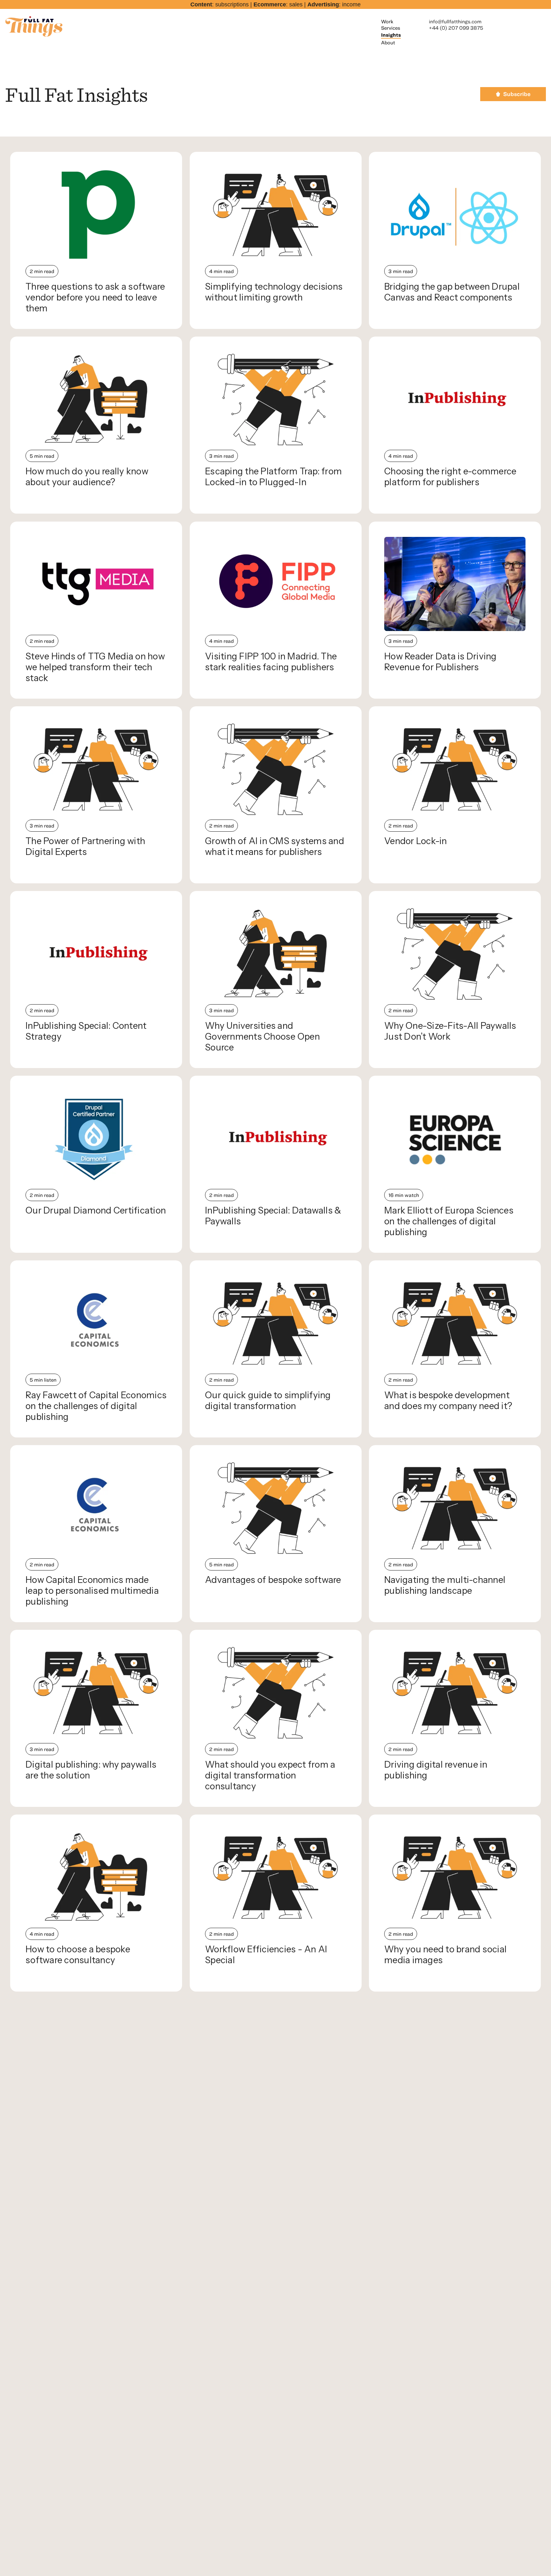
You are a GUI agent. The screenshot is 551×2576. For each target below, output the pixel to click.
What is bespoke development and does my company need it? (448, 1400)
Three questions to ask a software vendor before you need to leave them (95, 297)
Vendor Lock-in (416, 841)
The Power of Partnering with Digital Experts (85, 846)
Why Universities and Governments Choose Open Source (262, 1036)
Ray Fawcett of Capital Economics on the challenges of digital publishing (96, 1406)
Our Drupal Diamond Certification (96, 1210)
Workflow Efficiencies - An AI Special (266, 1955)
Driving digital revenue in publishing (436, 1770)
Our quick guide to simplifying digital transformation (268, 1400)
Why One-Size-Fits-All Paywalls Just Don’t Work (450, 1031)
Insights (391, 35)
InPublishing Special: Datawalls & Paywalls (273, 1216)
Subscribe (517, 94)
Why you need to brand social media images (445, 1955)
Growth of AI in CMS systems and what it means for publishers (275, 846)
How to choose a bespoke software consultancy (78, 1955)
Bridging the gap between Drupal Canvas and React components (452, 292)
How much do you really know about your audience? (87, 477)
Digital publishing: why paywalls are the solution (91, 1770)
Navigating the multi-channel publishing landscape (445, 1585)
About (388, 42)
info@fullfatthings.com (455, 21)
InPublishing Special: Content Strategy (86, 1031)
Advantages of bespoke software (273, 1580)
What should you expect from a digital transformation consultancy (270, 1775)
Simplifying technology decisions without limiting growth (274, 292)
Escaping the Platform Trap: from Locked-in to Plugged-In (273, 477)
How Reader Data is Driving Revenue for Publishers (441, 662)
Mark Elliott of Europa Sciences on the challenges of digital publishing (449, 1221)
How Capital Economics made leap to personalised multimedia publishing (92, 1591)
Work (387, 21)
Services (391, 28)
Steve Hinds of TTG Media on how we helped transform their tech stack (95, 667)
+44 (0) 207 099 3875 (456, 28)
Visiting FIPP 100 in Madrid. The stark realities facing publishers (271, 662)
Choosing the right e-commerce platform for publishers (450, 477)
